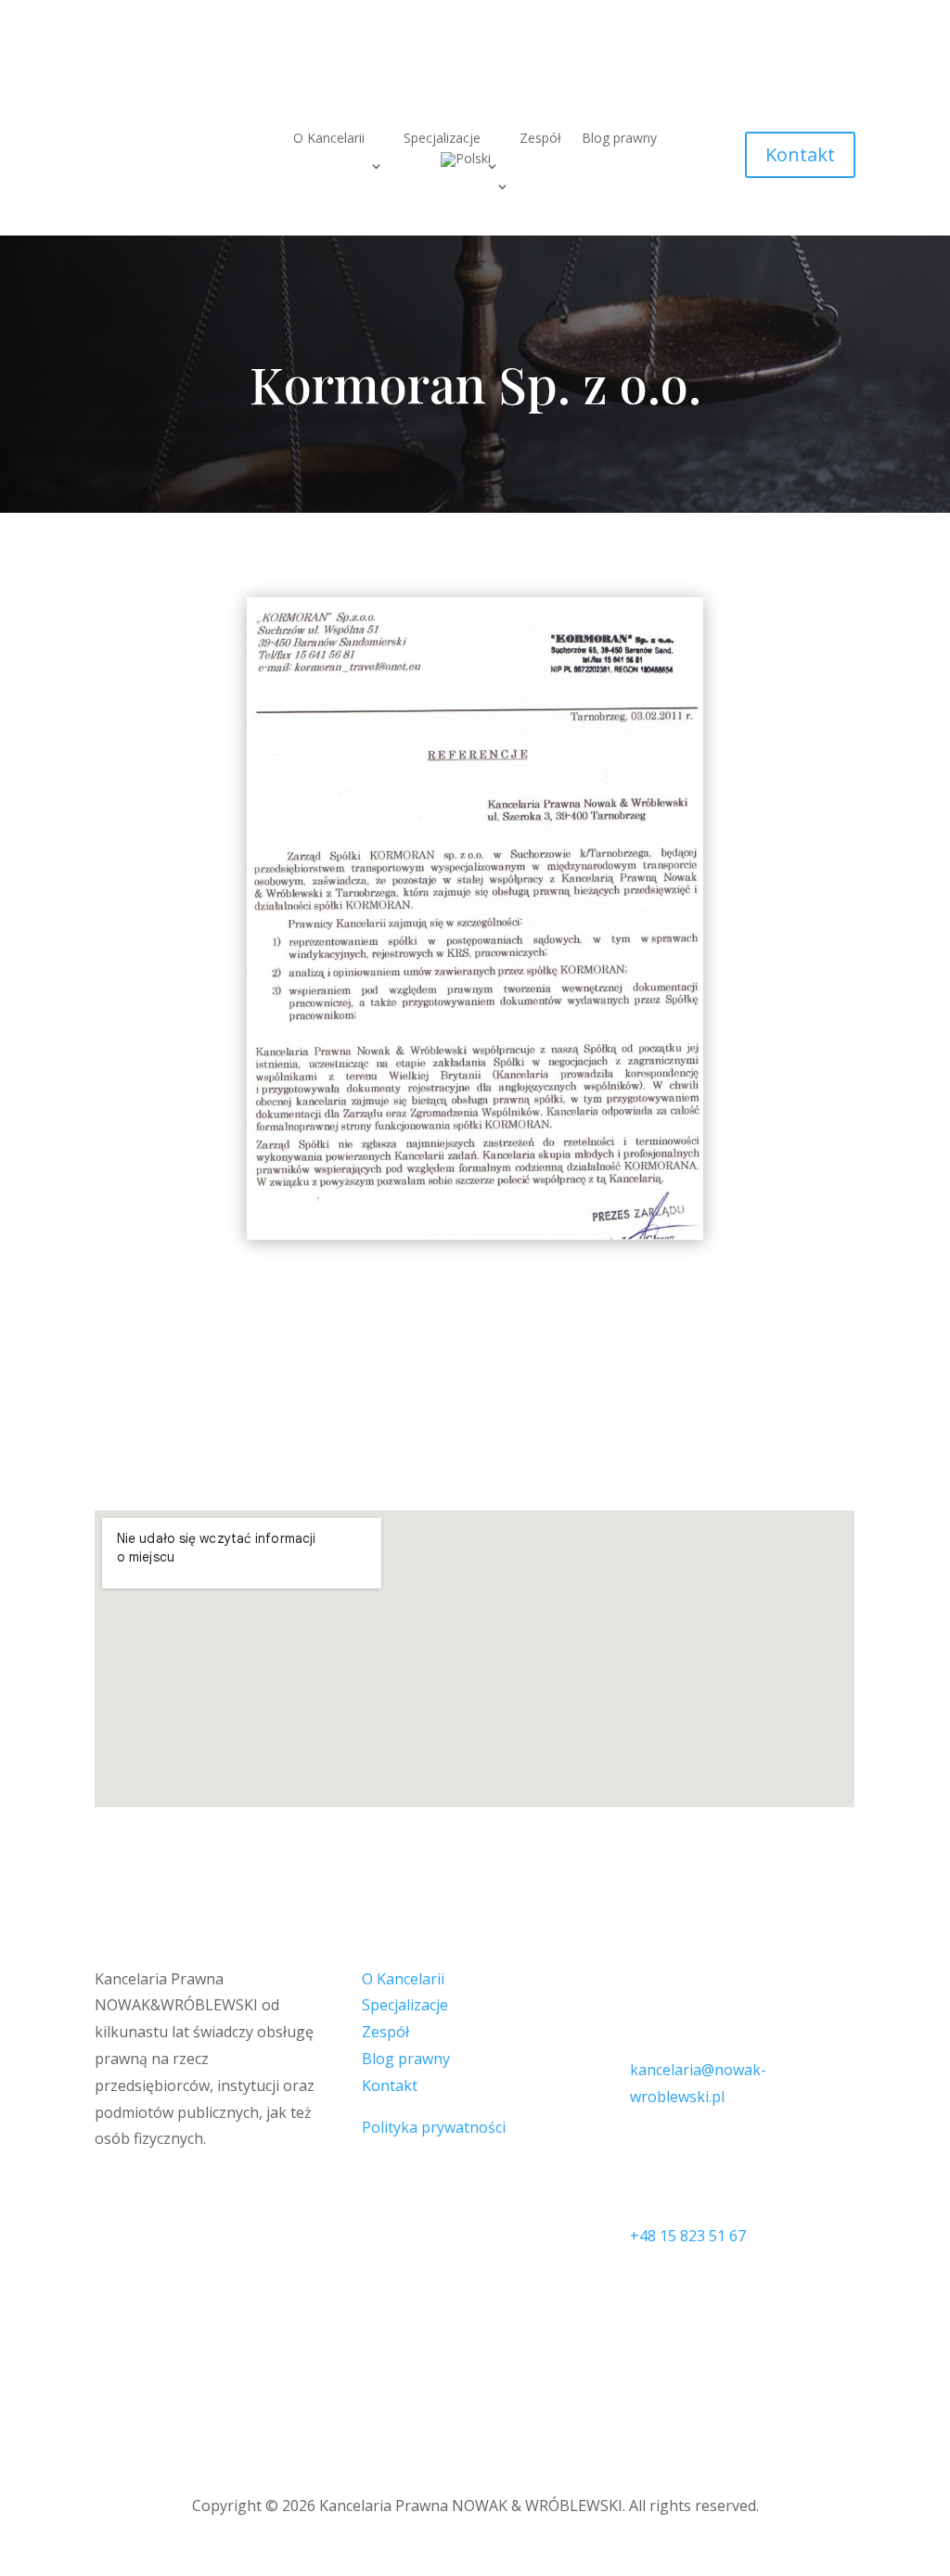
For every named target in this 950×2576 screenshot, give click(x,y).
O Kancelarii (329, 139)
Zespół (540, 139)
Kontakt (800, 154)
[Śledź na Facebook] (803, 71)
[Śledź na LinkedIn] (841, 71)
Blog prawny (619, 139)
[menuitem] (475, 163)
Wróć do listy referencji (475, 1343)
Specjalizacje (405, 2005)
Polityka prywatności (434, 2127)
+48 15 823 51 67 (688, 2236)
